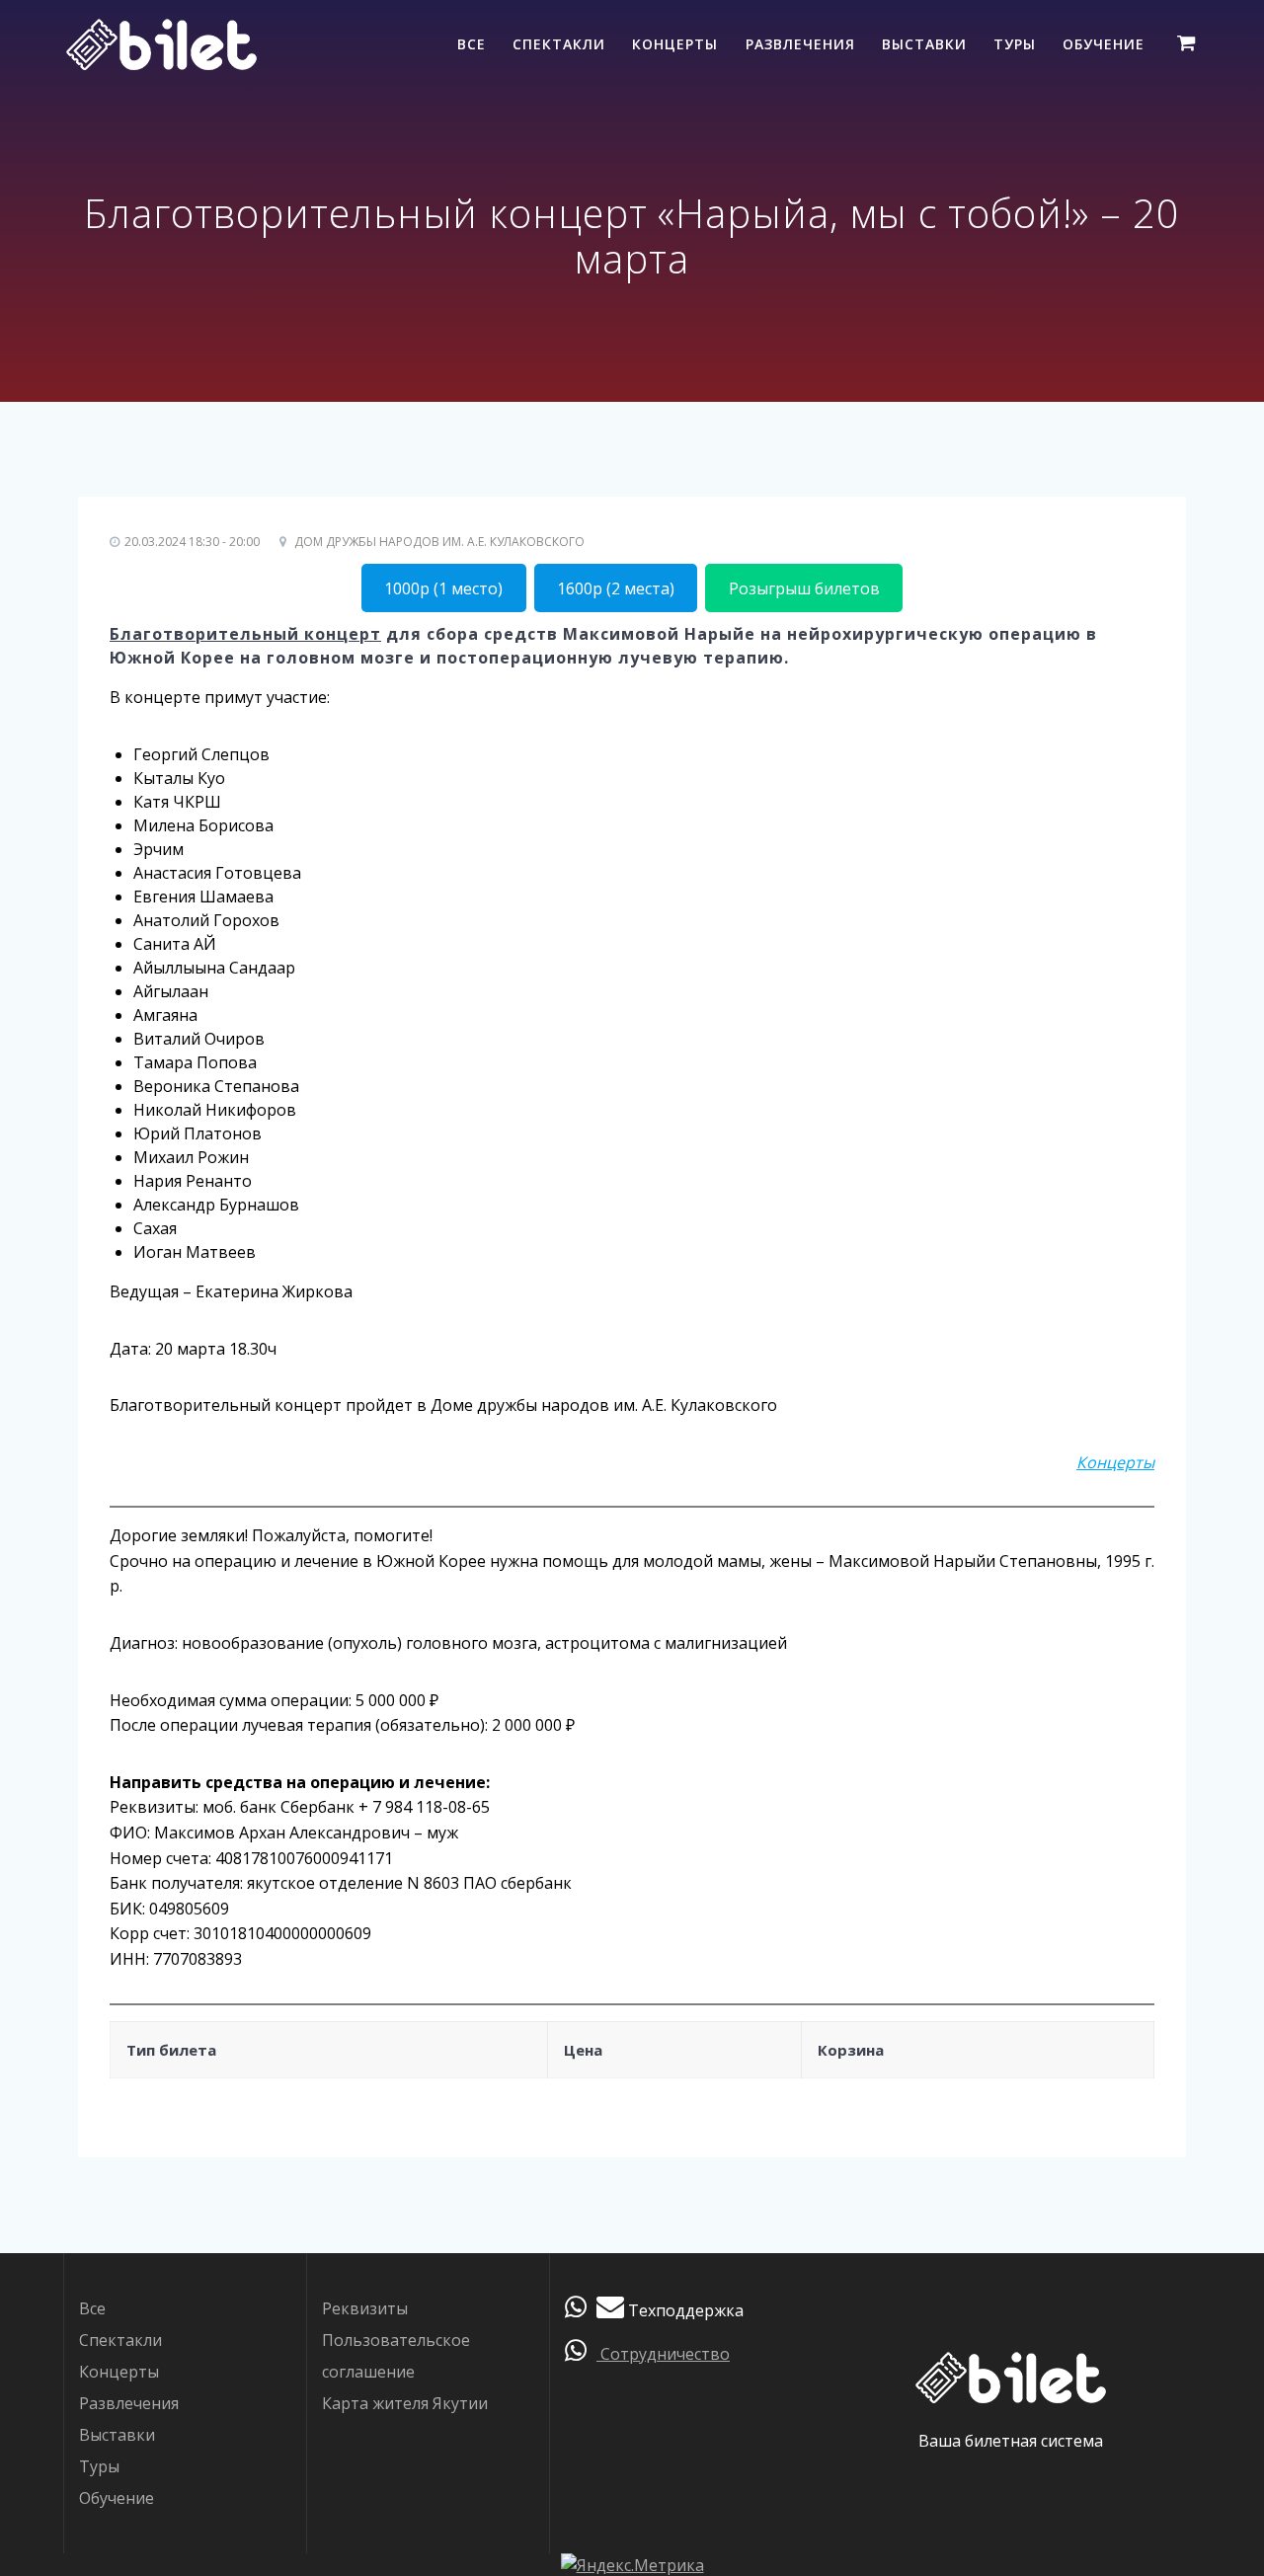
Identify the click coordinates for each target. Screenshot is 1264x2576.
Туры (1015, 44)
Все (472, 44)
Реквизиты (365, 2308)
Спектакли (559, 44)
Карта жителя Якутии (405, 2403)
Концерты (675, 44)
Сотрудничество (663, 2354)
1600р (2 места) (616, 588)
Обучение (1104, 44)
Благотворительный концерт (245, 634)
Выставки (924, 44)
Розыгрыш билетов (804, 588)
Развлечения (800, 44)
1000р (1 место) (443, 588)
